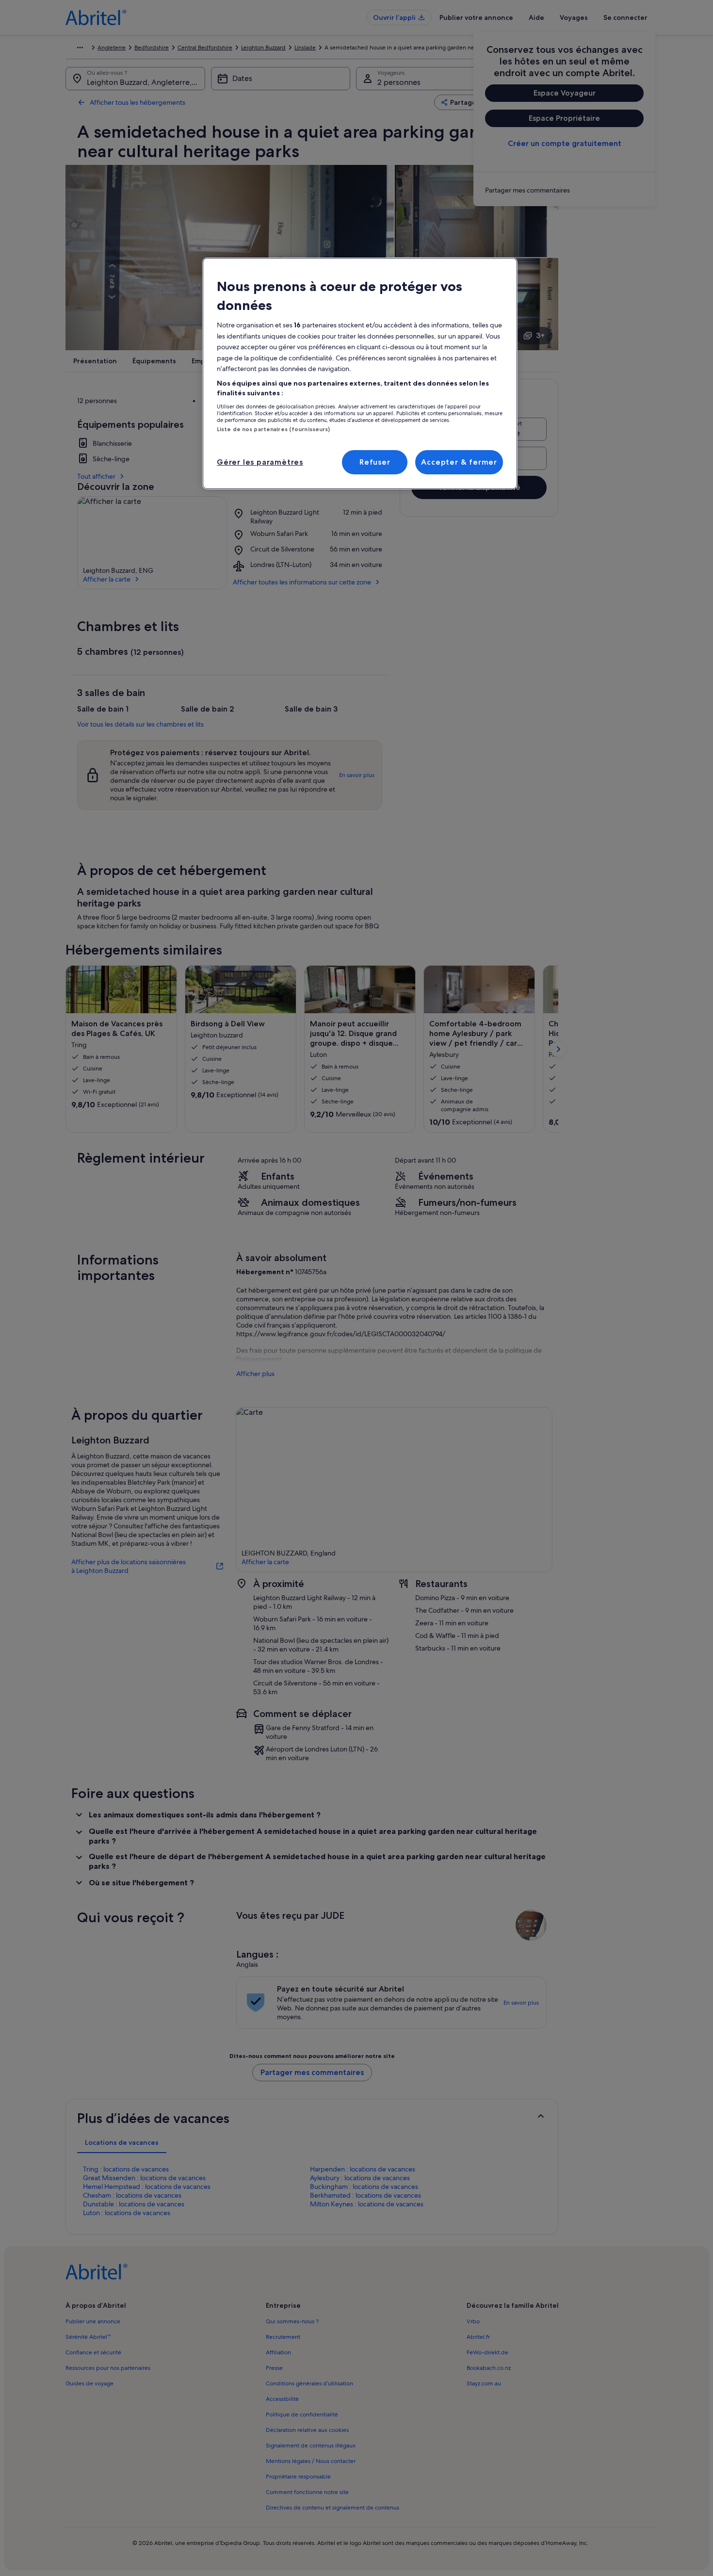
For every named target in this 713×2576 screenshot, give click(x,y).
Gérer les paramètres (260, 462)
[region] (360, 373)
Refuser (375, 462)
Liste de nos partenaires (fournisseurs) (273, 429)
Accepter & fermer (459, 462)
